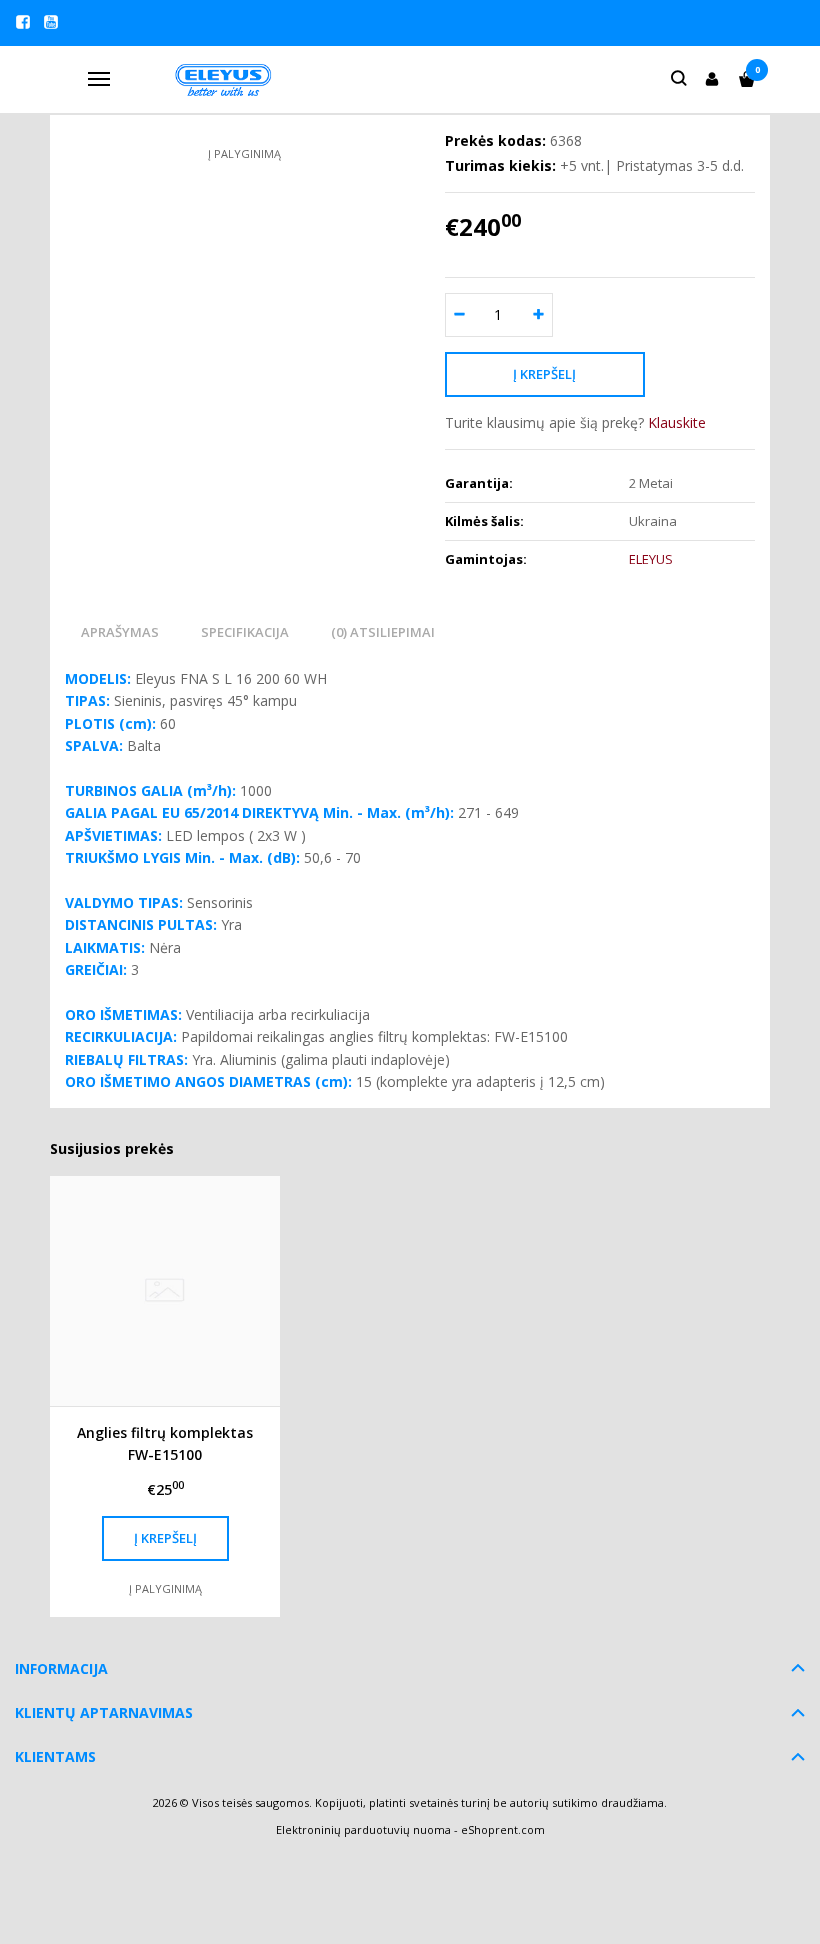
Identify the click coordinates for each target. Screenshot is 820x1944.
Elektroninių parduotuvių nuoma (363, 1829)
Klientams (55, 1756)
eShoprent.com (503, 1829)
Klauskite (677, 422)
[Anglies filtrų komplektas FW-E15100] (165, 1291)
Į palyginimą (244, 153)
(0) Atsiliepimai (383, 632)
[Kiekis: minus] (459, 315)
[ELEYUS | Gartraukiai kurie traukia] (225, 79)
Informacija (61, 1668)
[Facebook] (23, 22)
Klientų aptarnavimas (104, 1712)
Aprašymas (120, 632)
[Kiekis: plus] (538, 315)
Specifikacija (245, 632)
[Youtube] (51, 22)
